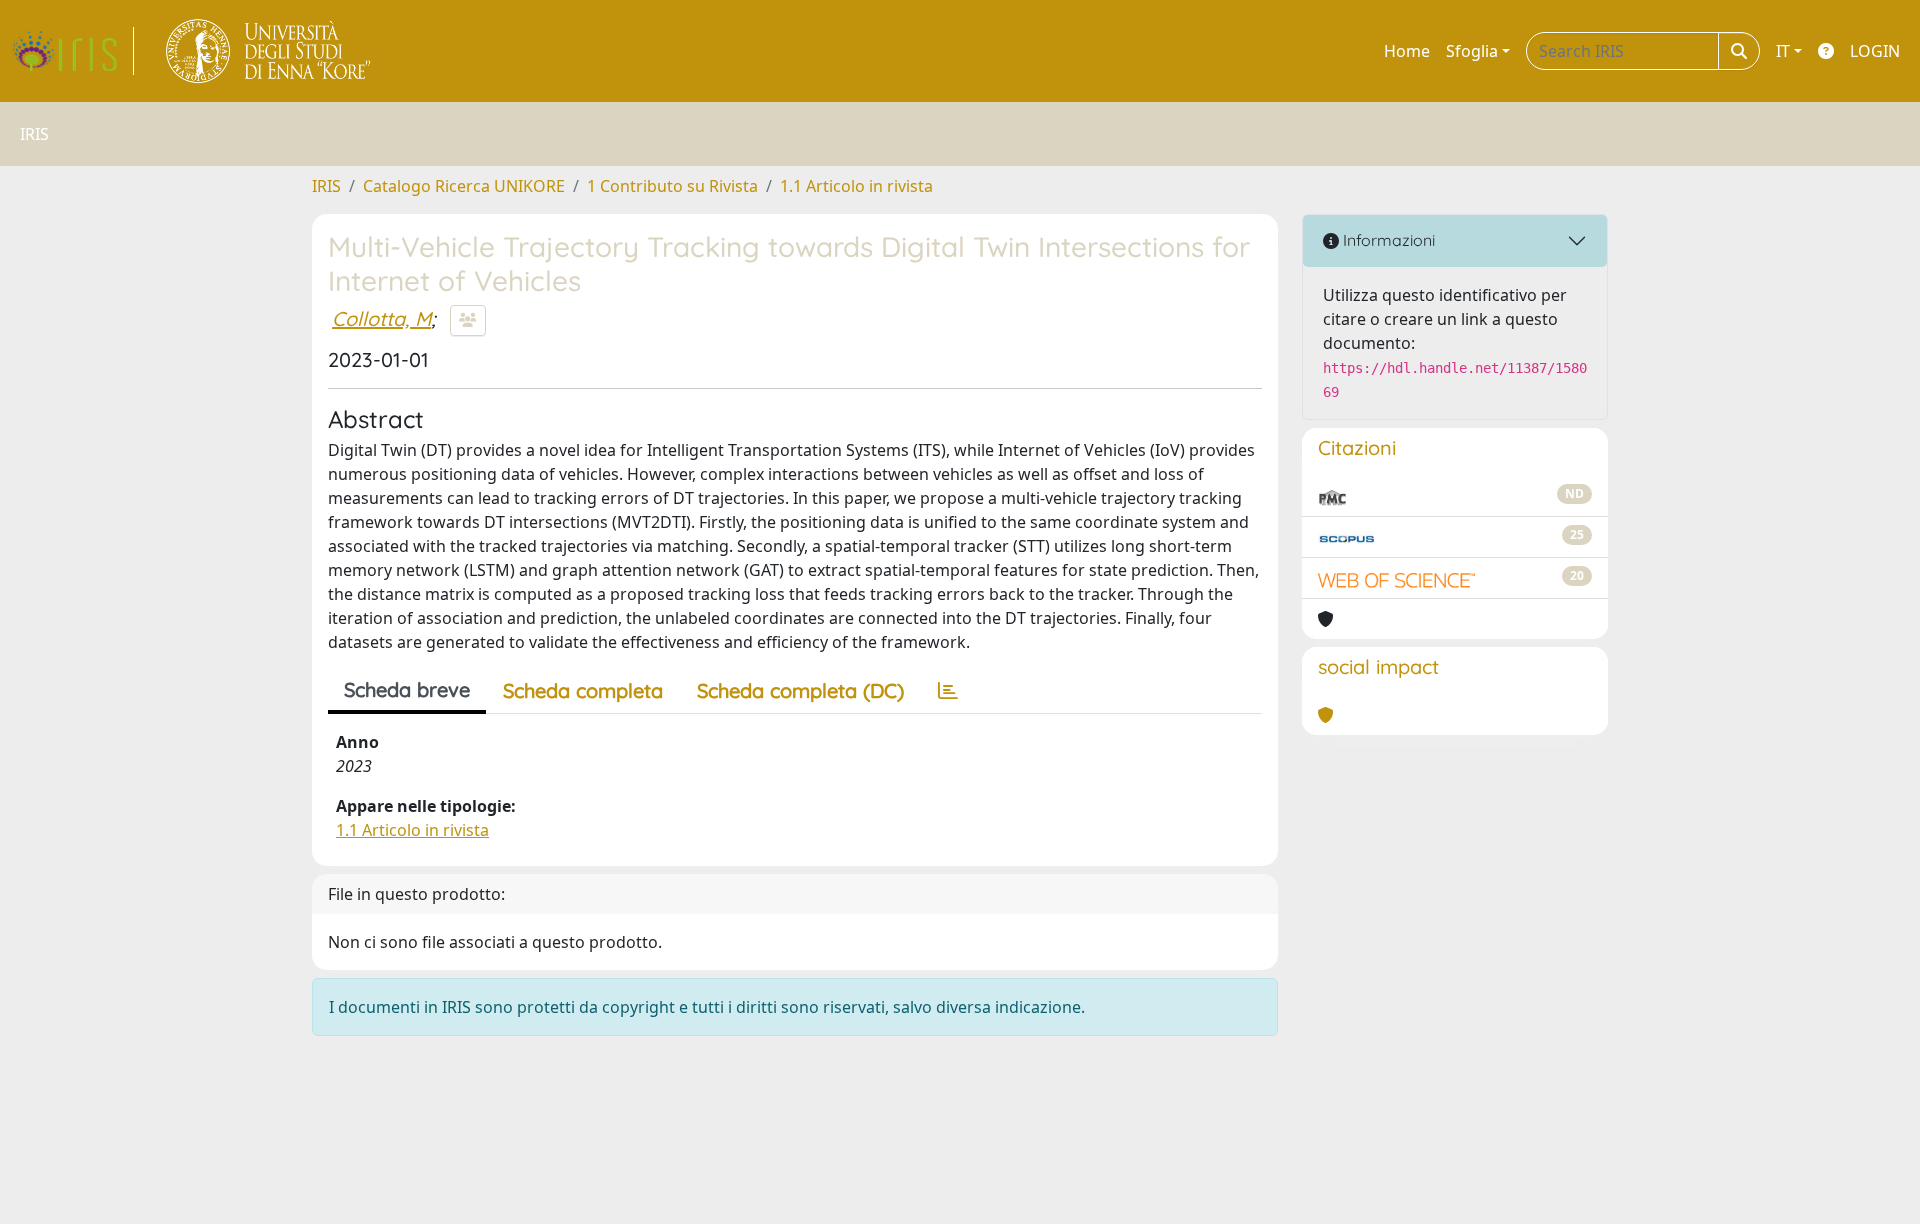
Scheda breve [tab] (407, 689)
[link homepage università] (269, 51)
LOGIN (1875, 51)
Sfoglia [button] (1472, 51)
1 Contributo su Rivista (672, 186)
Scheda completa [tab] (583, 690)
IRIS (326, 186)
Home (1407, 51)
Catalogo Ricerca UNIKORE (464, 186)
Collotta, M (381, 318)
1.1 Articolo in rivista (856, 186)
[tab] (948, 691)
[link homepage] (73, 51)
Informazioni (1387, 240)
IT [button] (1783, 51)
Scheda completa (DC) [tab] (800, 690)
